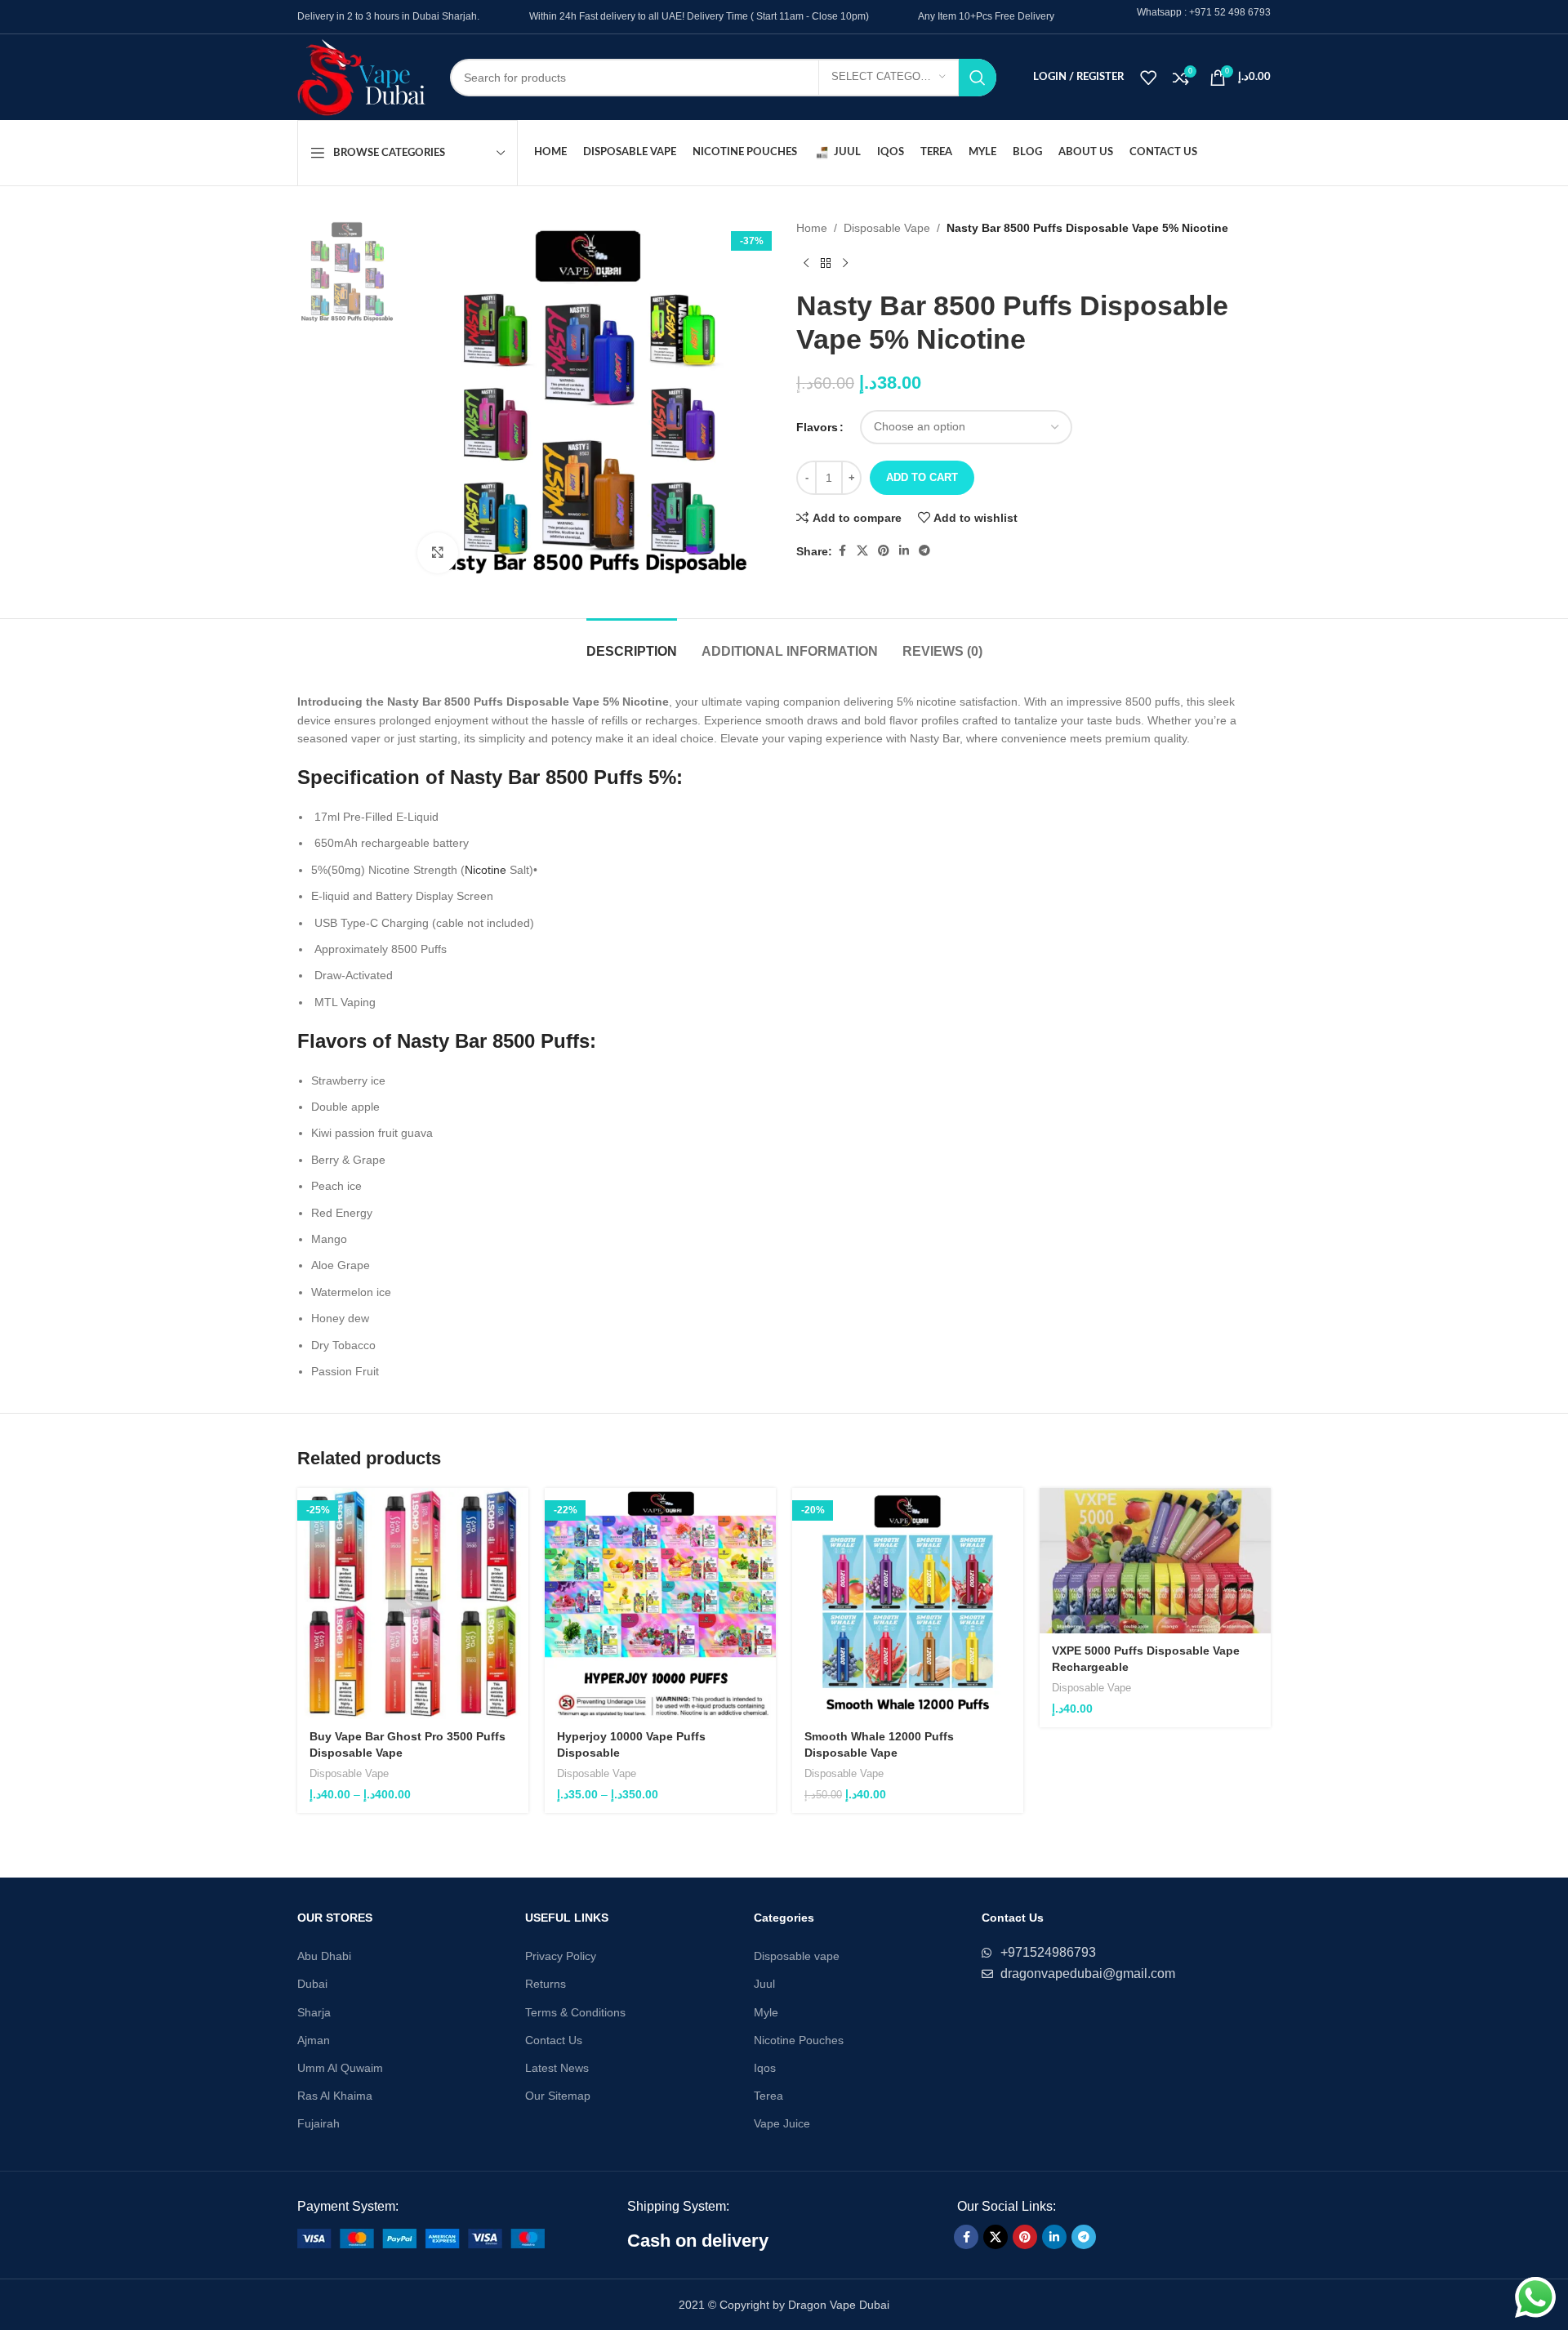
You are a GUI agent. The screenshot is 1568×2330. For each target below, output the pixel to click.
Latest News (557, 2068)
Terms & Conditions (575, 2012)
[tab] (632, 643)
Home (812, 228)
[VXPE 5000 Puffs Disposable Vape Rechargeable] (1155, 1561)
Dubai (312, 1984)
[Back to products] (826, 263)
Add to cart (922, 477)
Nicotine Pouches (799, 2040)
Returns (546, 1984)
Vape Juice (782, 2123)
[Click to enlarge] (438, 553)
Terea (768, 2096)
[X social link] (862, 551)
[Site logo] (361, 76)
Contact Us (554, 2040)
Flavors (817, 427)
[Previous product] (806, 263)
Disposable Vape (887, 228)
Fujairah (318, 2123)
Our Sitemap (558, 2096)
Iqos (765, 2068)
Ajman (314, 2040)
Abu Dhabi (324, 1956)
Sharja (314, 2012)
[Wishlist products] (1148, 78)
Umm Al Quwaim (340, 2068)
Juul (764, 1984)
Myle (766, 2012)
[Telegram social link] (924, 551)
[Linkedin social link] (904, 551)
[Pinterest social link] (884, 551)
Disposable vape (797, 1956)
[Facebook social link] (842, 551)
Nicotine (486, 870)
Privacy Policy (561, 1956)
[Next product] (845, 263)
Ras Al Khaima (335, 2096)
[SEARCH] (978, 78)
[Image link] (421, 2238)
